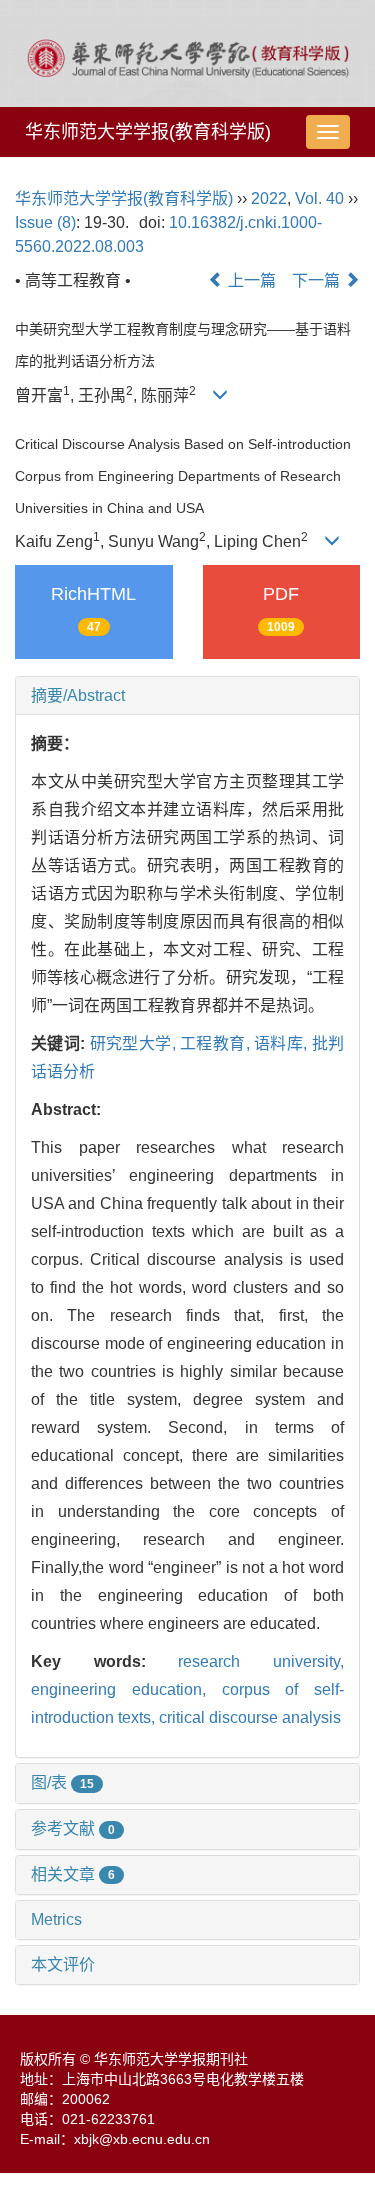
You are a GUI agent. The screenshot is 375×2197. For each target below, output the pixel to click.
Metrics (56, 1919)
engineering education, (126, 1689)
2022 (269, 198)
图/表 (62, 1782)
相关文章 (73, 1874)
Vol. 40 (319, 198)
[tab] (187, 696)
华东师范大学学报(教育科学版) (148, 132)
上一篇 (250, 280)
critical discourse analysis (250, 1717)
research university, (261, 1661)
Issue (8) (45, 222)
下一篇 (318, 280)
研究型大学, (135, 1043)
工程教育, (217, 1043)
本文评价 (63, 1964)
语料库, (283, 1043)
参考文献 (73, 1828)
